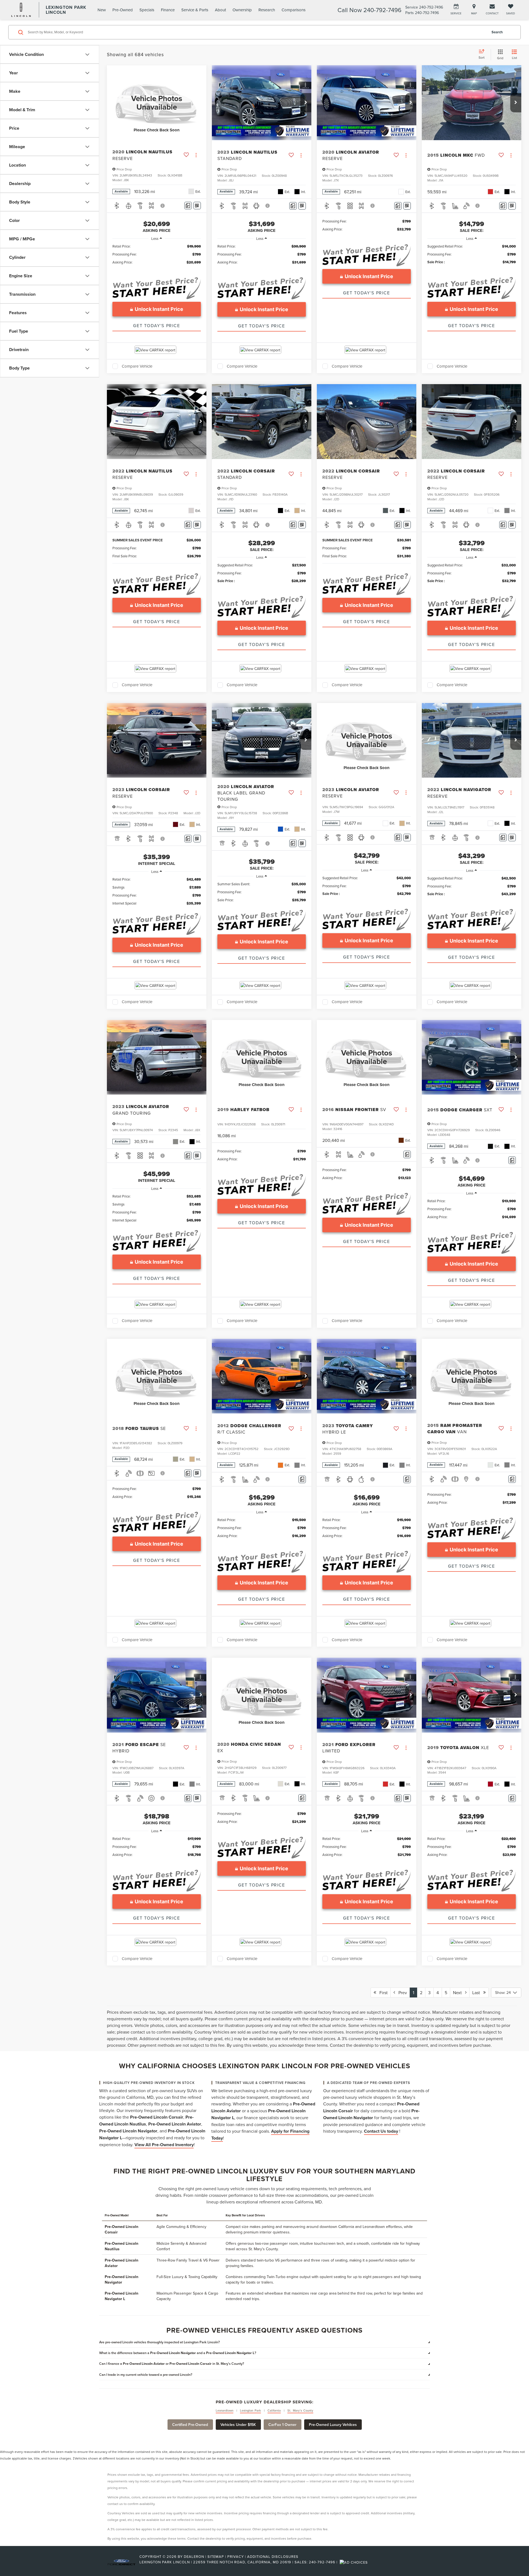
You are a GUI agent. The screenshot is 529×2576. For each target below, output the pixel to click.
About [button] (220, 10)
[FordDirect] (122, 2562)
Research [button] (267, 10)
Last (478, 1993)
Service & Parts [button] (195, 10)
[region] (157, 257)
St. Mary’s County (300, 2411)
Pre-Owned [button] (123, 10)
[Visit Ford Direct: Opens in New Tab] (354, 2562)
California (274, 2411)
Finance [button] (168, 10)
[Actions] (196, 155)
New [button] (102, 10)
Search (497, 32)
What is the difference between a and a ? (178, 2353)
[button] (306, 103)
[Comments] (188, 206)
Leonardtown (225, 2411)
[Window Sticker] (197, 206)
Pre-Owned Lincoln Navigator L (122, 2296)
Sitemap (216, 2556)
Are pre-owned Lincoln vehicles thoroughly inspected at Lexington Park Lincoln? (160, 2342)
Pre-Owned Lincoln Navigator (122, 2279)
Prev (401, 1993)
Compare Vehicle (137, 366)
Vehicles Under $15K (238, 2425)
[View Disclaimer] (163, 206)
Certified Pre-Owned (190, 2425)
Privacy (236, 2556)
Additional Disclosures (273, 2556)
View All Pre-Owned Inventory (164, 2145)
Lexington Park (251, 2411)
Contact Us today (381, 2131)
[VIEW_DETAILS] (157, 103)
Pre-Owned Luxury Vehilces (333, 2425)
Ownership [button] (242, 10)
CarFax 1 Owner (282, 2425)
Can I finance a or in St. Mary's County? (172, 2364)
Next (459, 1993)
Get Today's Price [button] (156, 325)
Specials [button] (147, 10)
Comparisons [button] (294, 10)
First (382, 1993)
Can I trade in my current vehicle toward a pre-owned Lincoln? (146, 2375)
